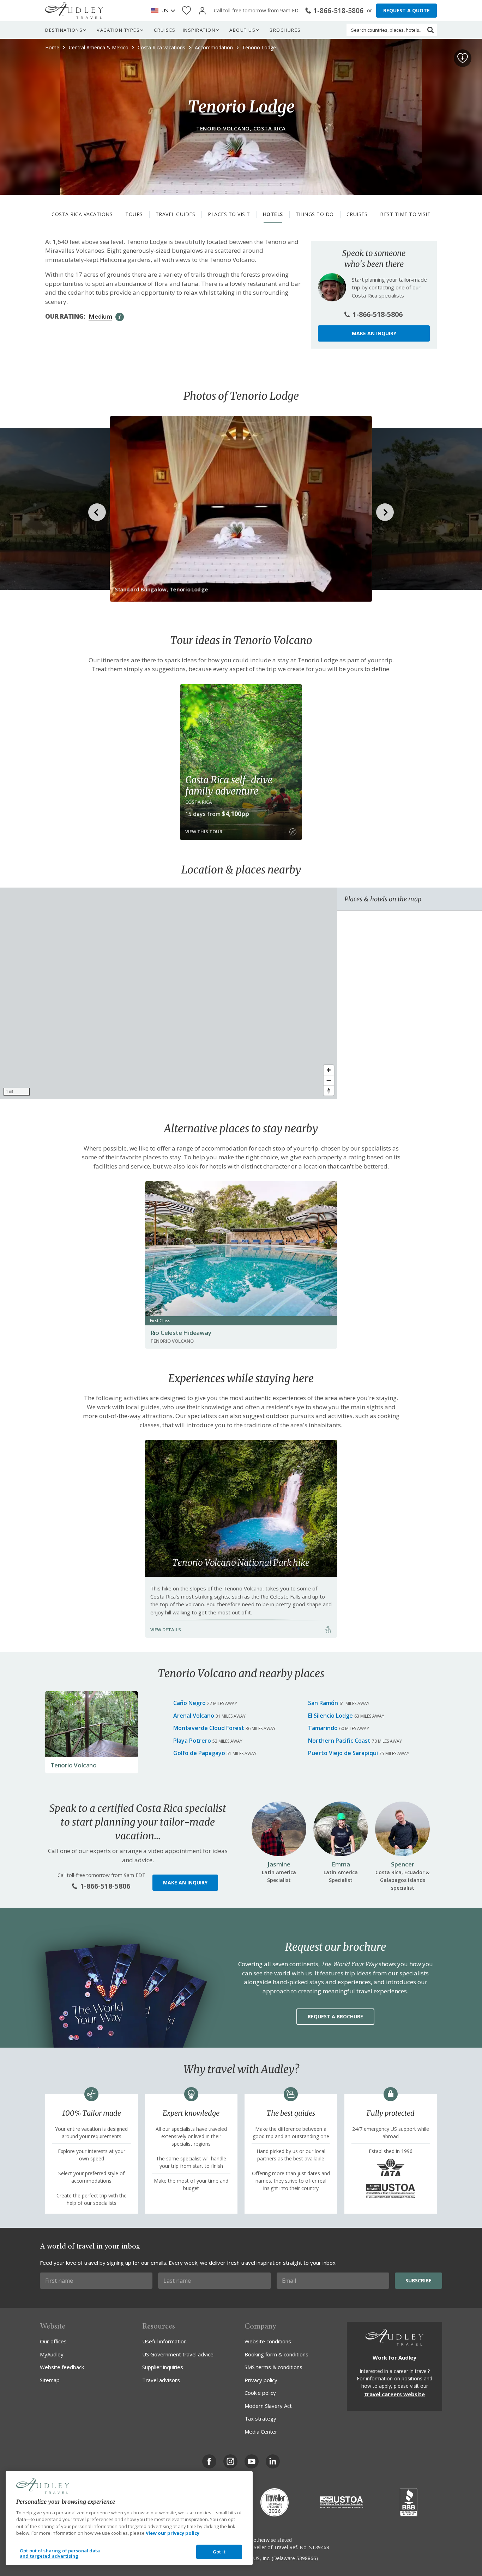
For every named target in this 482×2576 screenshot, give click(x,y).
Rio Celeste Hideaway (181, 1333)
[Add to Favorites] (463, 58)
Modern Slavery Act (268, 2406)
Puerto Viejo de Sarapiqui (343, 1753)
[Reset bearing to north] (329, 1090)
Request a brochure (335, 2016)
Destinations (64, 30)
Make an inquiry (374, 333)
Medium (100, 316)
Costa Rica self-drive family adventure (229, 785)
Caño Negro (189, 1703)
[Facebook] (209, 2461)
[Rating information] (120, 317)
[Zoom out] (329, 1080)
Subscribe (418, 2280)
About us (242, 30)
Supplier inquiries (163, 2367)
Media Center (261, 2431)
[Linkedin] (273, 2461)
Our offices (53, 2341)
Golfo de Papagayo (199, 1753)
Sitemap (50, 2380)
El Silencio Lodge (330, 1716)
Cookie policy (260, 2393)
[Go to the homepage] (74, 11)
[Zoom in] (329, 1070)
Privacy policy (261, 2380)
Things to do (315, 214)
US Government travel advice (178, 2354)
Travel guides (176, 214)
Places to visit (229, 214)
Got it (219, 2552)
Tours (134, 214)
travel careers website (394, 2394)
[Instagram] (230, 2461)
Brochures (285, 30)
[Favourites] (186, 11)
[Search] (430, 30)
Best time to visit (405, 214)
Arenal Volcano (194, 1716)
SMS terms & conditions (273, 2367)
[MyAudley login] (202, 11)
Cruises (165, 30)
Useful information (164, 2341)
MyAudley (52, 2354)
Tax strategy (260, 2418)
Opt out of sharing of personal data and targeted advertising (60, 2553)
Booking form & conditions (276, 2354)
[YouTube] (252, 2461)
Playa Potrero (192, 1741)
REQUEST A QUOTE (406, 10)
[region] (169, 993)
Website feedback (62, 2367)
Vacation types (118, 30)
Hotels (273, 214)
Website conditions (268, 2341)
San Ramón (323, 1703)
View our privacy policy (173, 2533)
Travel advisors (161, 2380)
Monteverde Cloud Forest (209, 1728)
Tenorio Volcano (74, 1765)
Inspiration (199, 30)
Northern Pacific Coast (339, 1741)
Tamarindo (323, 1728)
